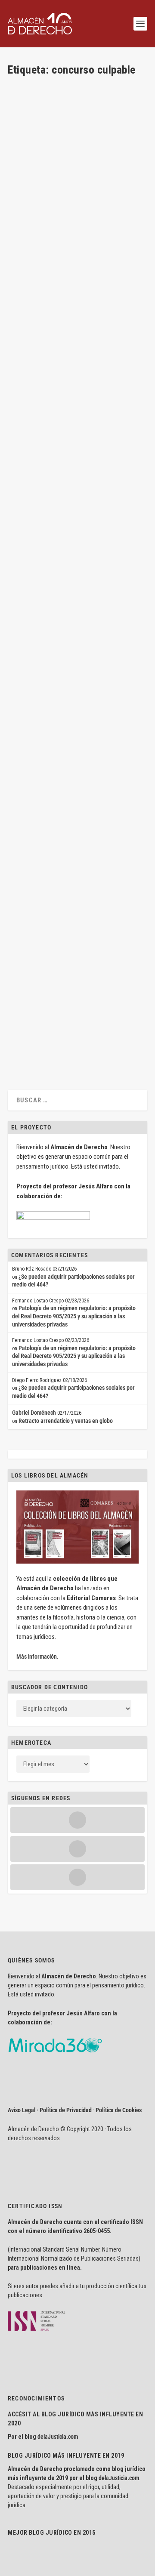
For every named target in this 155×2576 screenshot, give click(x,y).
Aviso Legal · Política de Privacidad (50, 2110)
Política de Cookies (119, 2110)
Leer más (32, 300)
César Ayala (37, 447)
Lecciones (64, 1000)
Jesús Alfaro (38, 233)
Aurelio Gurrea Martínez (50, 839)
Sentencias (28, 454)
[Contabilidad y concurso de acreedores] (77, 760)
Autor (95, 643)
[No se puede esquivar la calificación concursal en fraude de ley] (77, 368)
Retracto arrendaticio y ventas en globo (66, 1421)
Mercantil (59, 241)
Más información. (37, 1657)
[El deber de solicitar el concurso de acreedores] (77, 564)
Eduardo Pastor (41, 643)
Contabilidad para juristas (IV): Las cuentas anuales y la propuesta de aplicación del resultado (71, 968)
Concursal (96, 233)
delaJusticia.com (58, 2437)
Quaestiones (84, 241)
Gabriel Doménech (34, 1413)
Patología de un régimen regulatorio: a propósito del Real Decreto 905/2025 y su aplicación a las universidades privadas (74, 1316)
